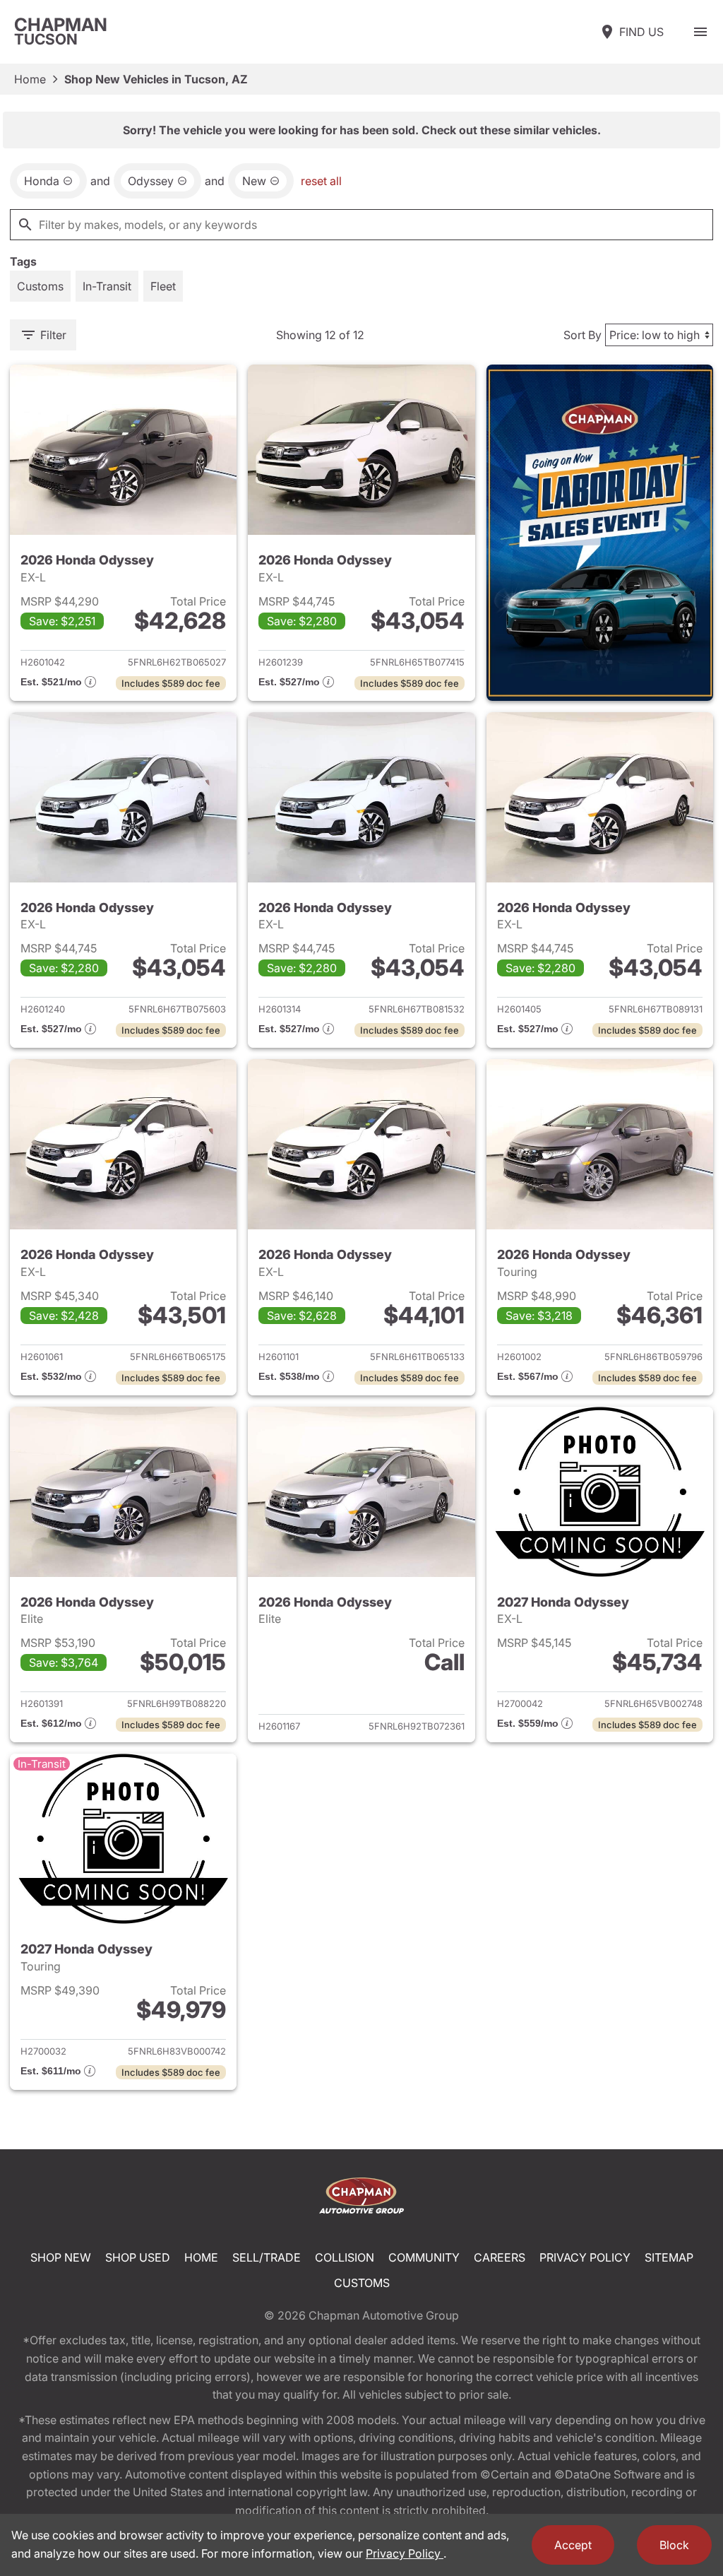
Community (424, 2257)
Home (30, 79)
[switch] (700, 32)
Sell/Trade (267, 2257)
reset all (321, 181)
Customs (362, 2283)
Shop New (61, 2257)
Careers (500, 2257)
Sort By (582, 335)
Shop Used (138, 2257)
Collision (345, 2257)
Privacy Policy (585, 2257)
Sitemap (669, 2257)
